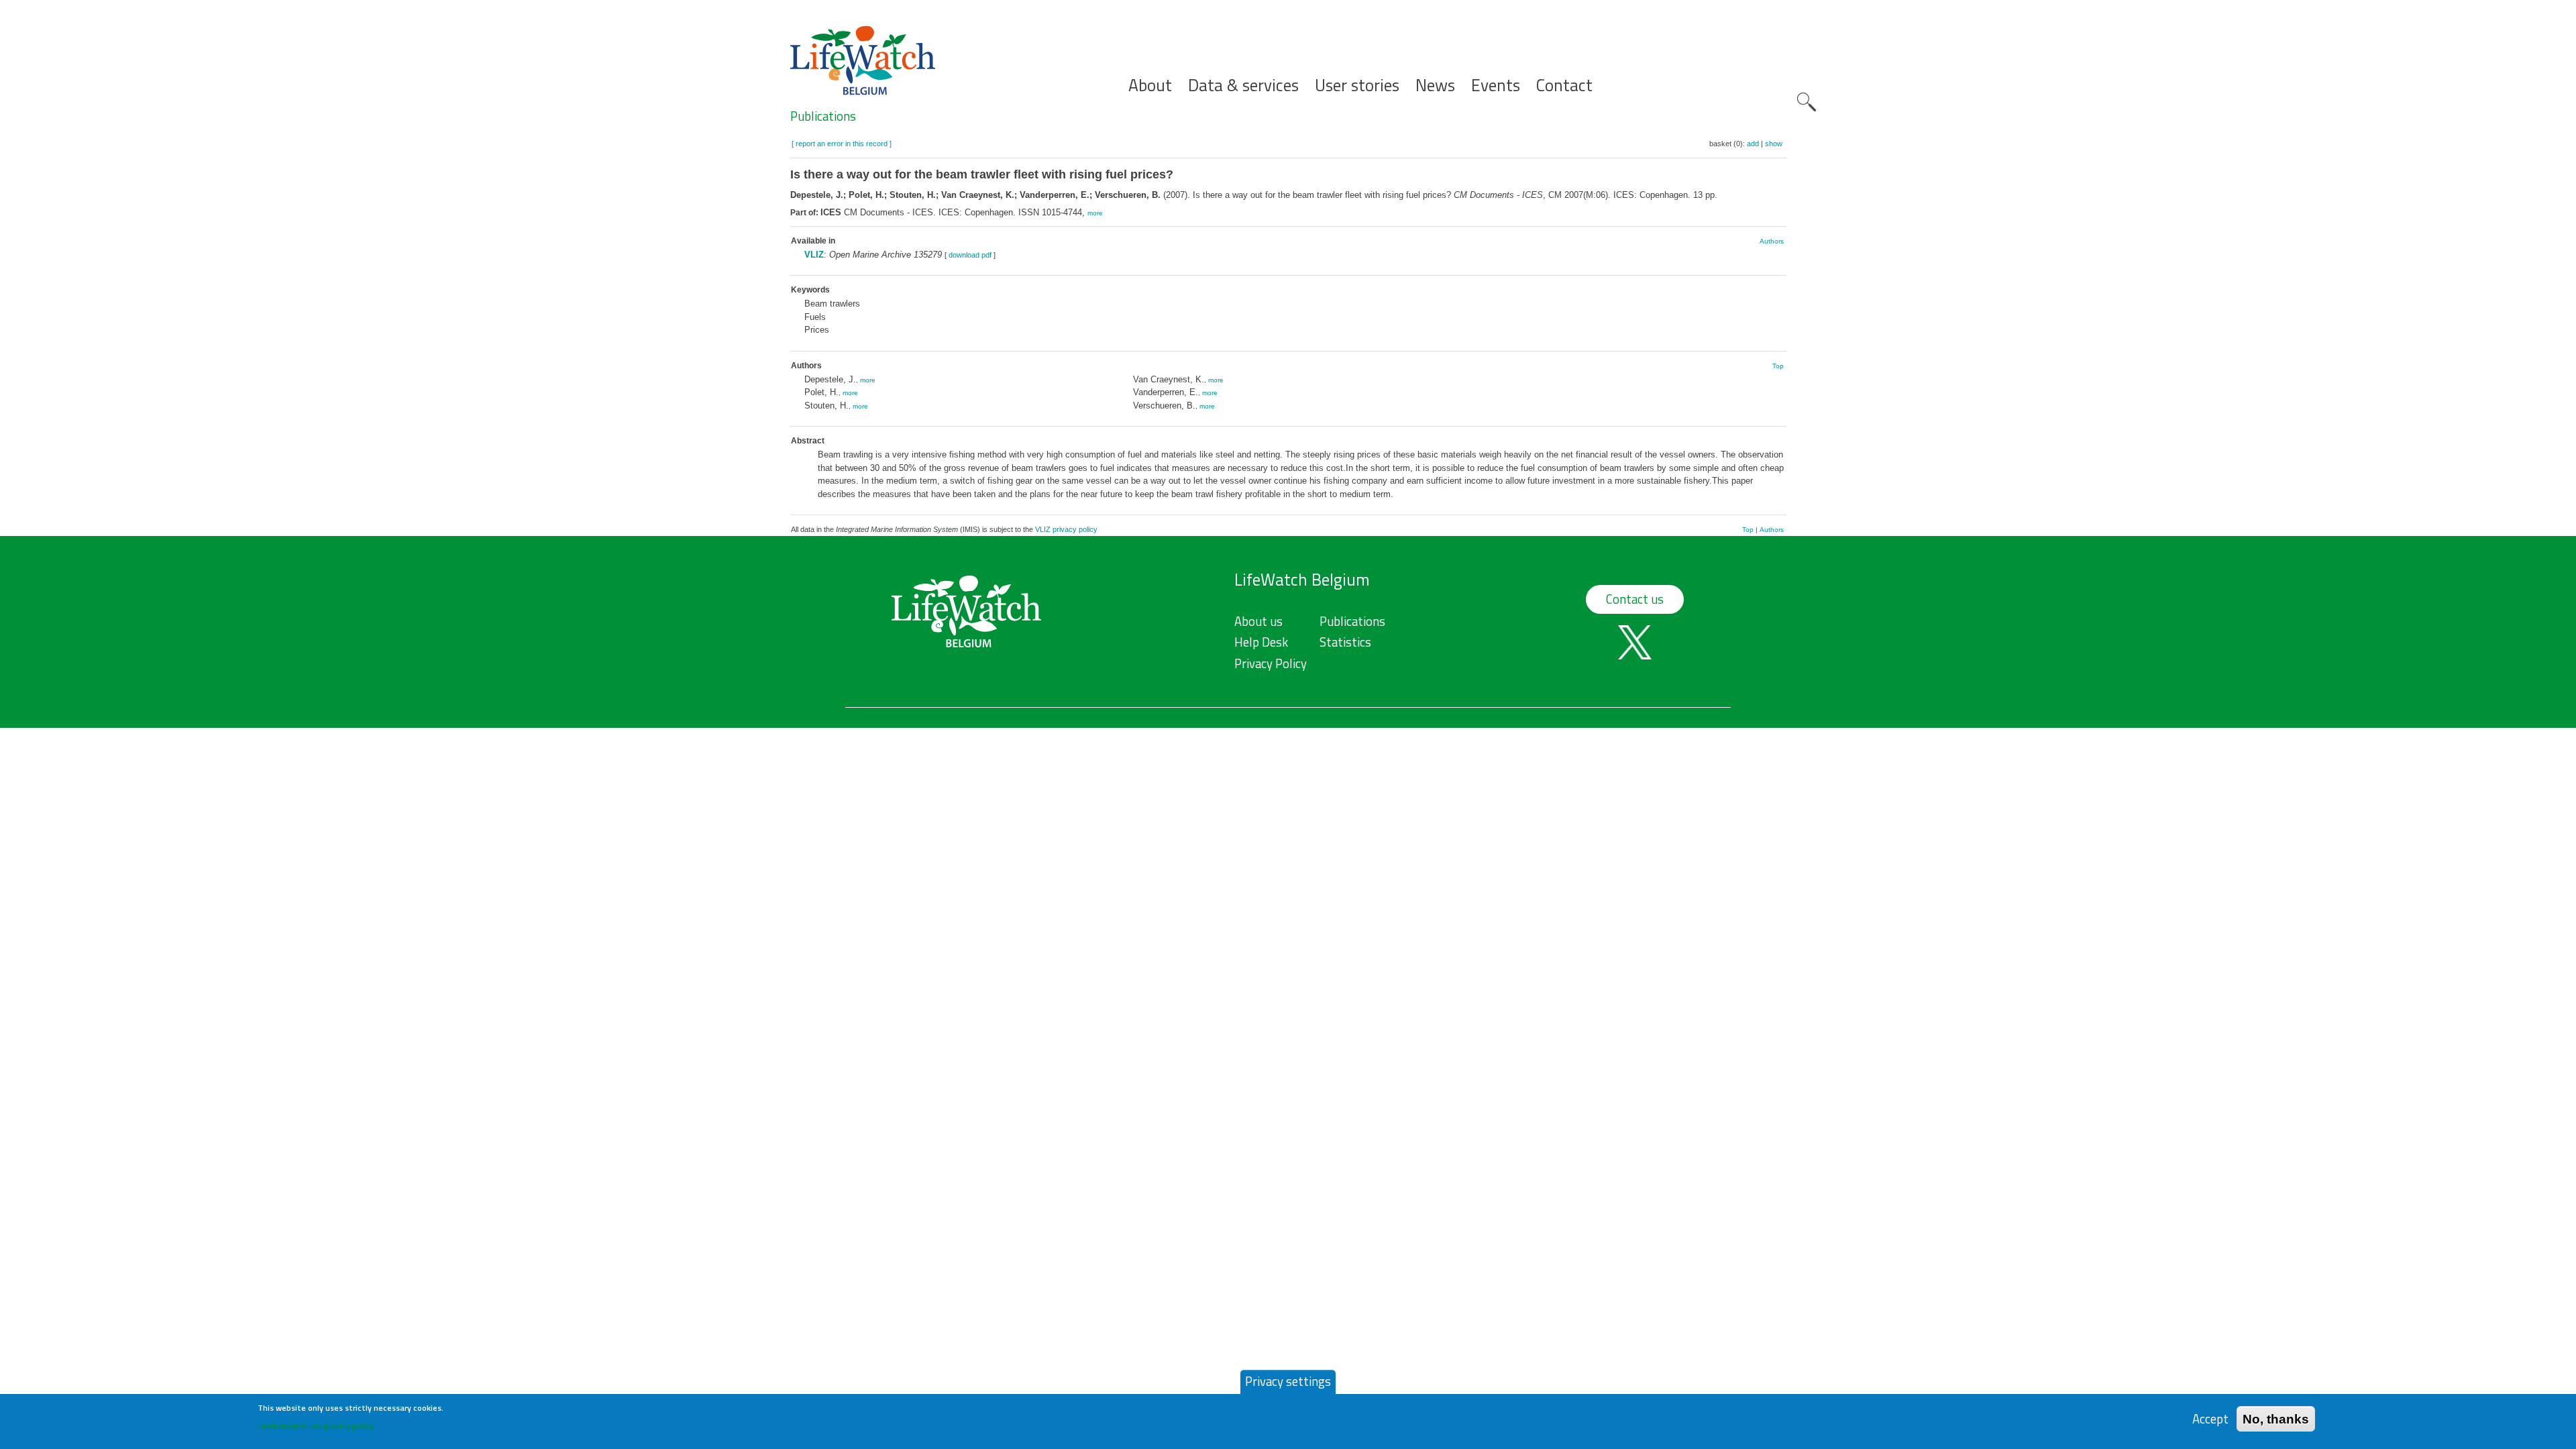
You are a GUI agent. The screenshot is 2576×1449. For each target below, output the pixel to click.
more (1095, 213)
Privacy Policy (1271, 663)
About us (1258, 621)
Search (1807, 102)
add (1753, 144)
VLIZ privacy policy (1066, 529)
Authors (1772, 241)
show (1774, 144)
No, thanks (2276, 1418)
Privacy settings (1288, 1381)
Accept (2210, 1418)
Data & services (1243, 86)
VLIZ (814, 255)
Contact (1564, 86)
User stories (1357, 86)
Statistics (1345, 642)
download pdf (970, 255)
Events (1496, 86)
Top (1778, 366)
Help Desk (1261, 642)
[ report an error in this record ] (842, 144)
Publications (823, 116)
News (1435, 86)
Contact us (1635, 599)
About (1150, 86)
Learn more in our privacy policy (316, 1426)
